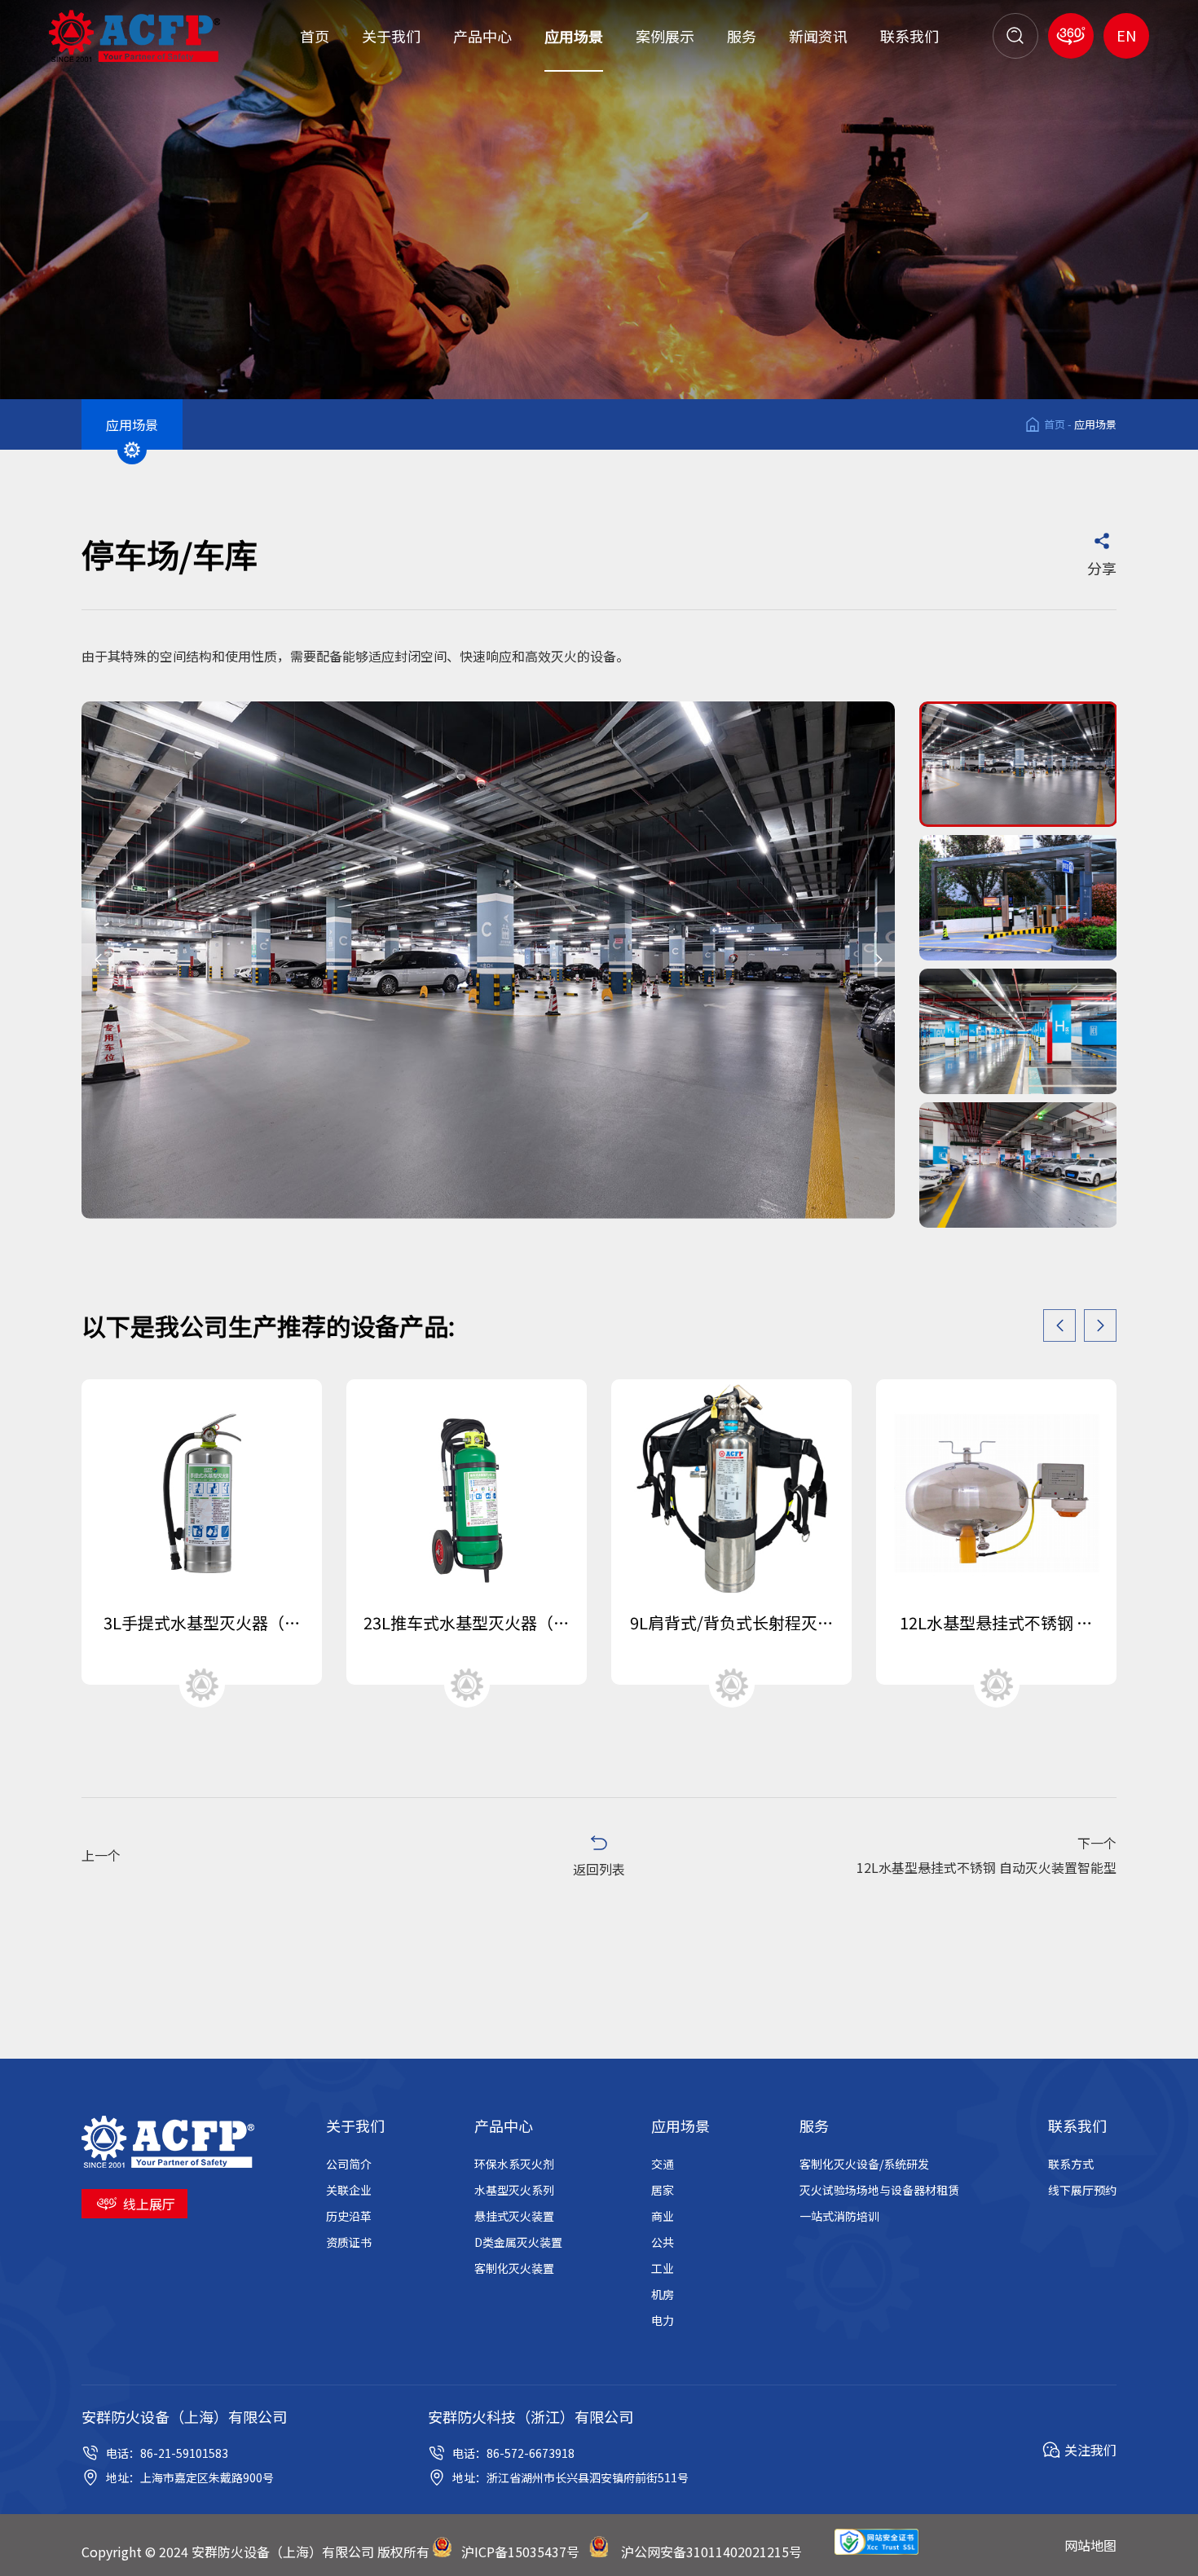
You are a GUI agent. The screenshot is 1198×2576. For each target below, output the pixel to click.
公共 (663, 2242)
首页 (315, 36)
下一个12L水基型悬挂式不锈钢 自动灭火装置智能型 (987, 1855)
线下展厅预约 (1082, 2190)
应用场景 (574, 36)
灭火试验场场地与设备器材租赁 (879, 2190)
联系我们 (910, 36)
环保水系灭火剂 (514, 2164)
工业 (663, 2268)
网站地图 (1090, 2545)
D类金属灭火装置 (518, 2242)
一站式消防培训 (839, 2216)
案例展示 (665, 36)
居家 (663, 2190)
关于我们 (391, 36)
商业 (663, 2216)
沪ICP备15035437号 (520, 2552)
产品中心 (482, 36)
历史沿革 (349, 2216)
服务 (742, 36)
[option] (488, 960)
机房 (663, 2294)
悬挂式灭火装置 (514, 2216)
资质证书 (349, 2242)
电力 (663, 2320)
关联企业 (349, 2190)
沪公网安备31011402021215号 (711, 2552)
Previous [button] (98, 960)
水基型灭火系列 (514, 2190)
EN (1126, 35)
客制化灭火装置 (514, 2268)
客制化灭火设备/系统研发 (864, 2164)
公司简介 (349, 2164)
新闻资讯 (818, 36)
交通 (663, 2164)
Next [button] (879, 960)
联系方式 (1071, 2164)
